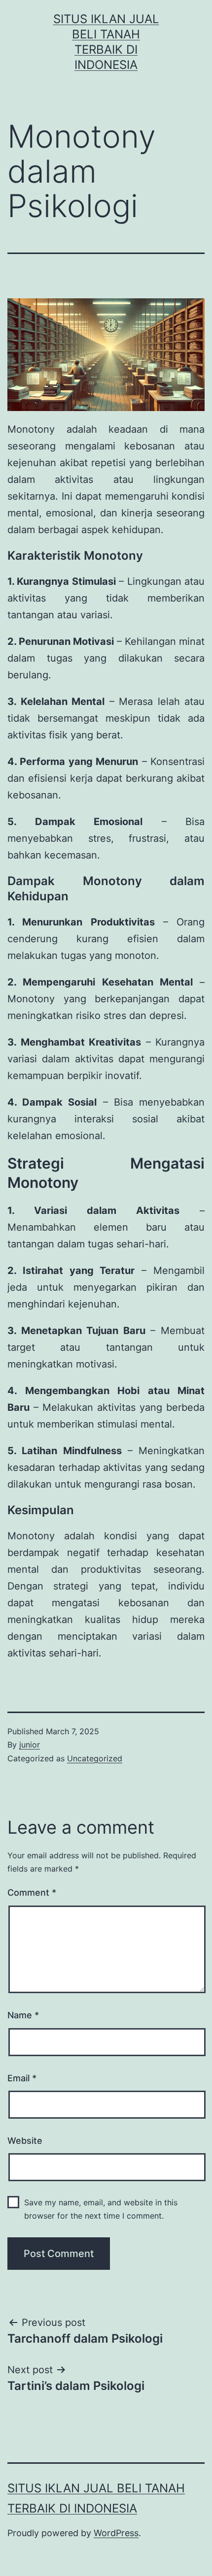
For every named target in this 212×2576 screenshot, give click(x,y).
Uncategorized (95, 1758)
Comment (32, 1892)
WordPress (116, 2533)
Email (22, 2078)
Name (23, 2015)
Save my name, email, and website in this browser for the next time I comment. (101, 2209)
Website (25, 2141)
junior (30, 1745)
